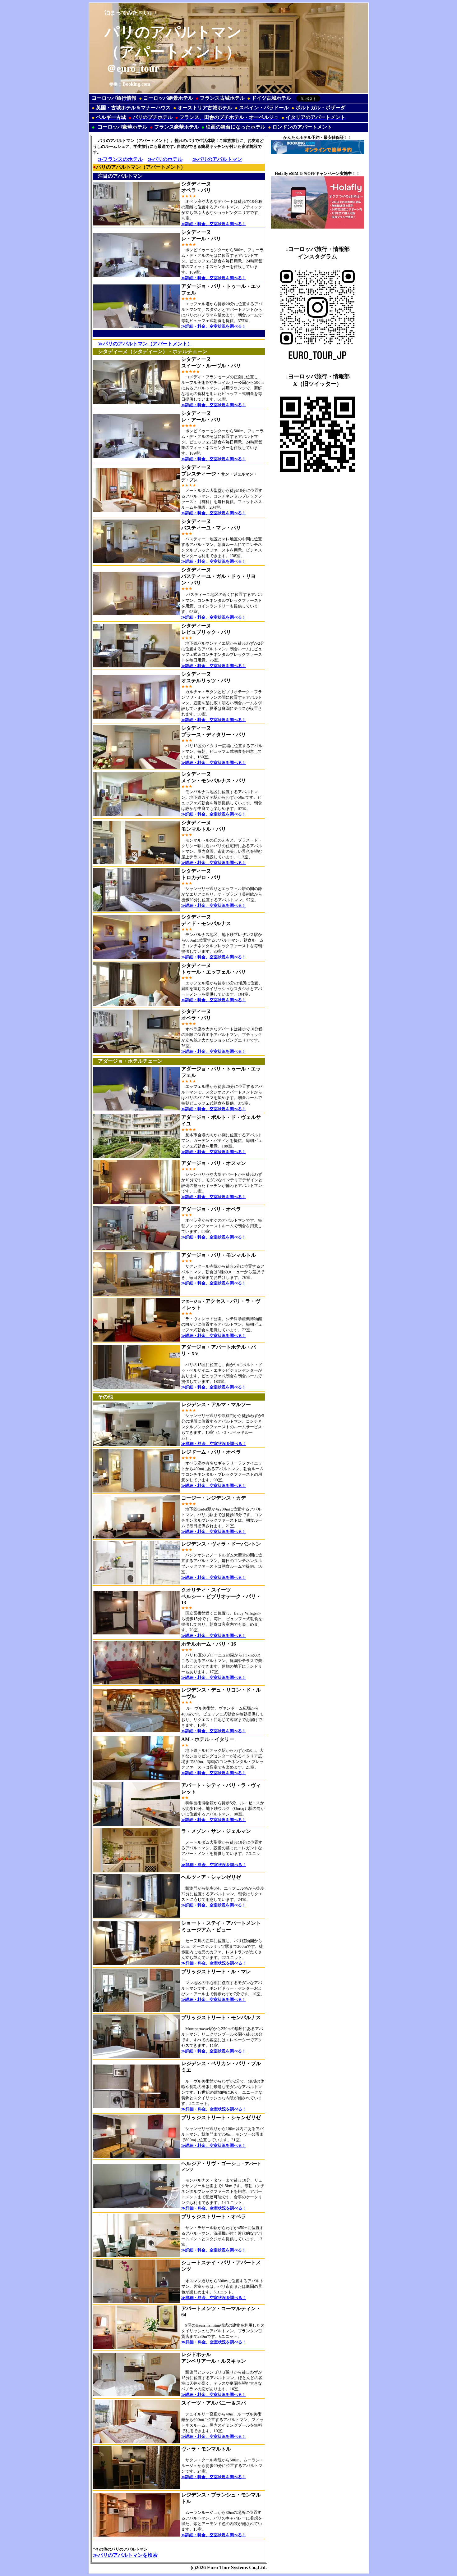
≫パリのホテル (165, 159)
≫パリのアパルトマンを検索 (125, 2555)
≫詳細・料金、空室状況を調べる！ (214, 224)
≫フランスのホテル (120, 159)
